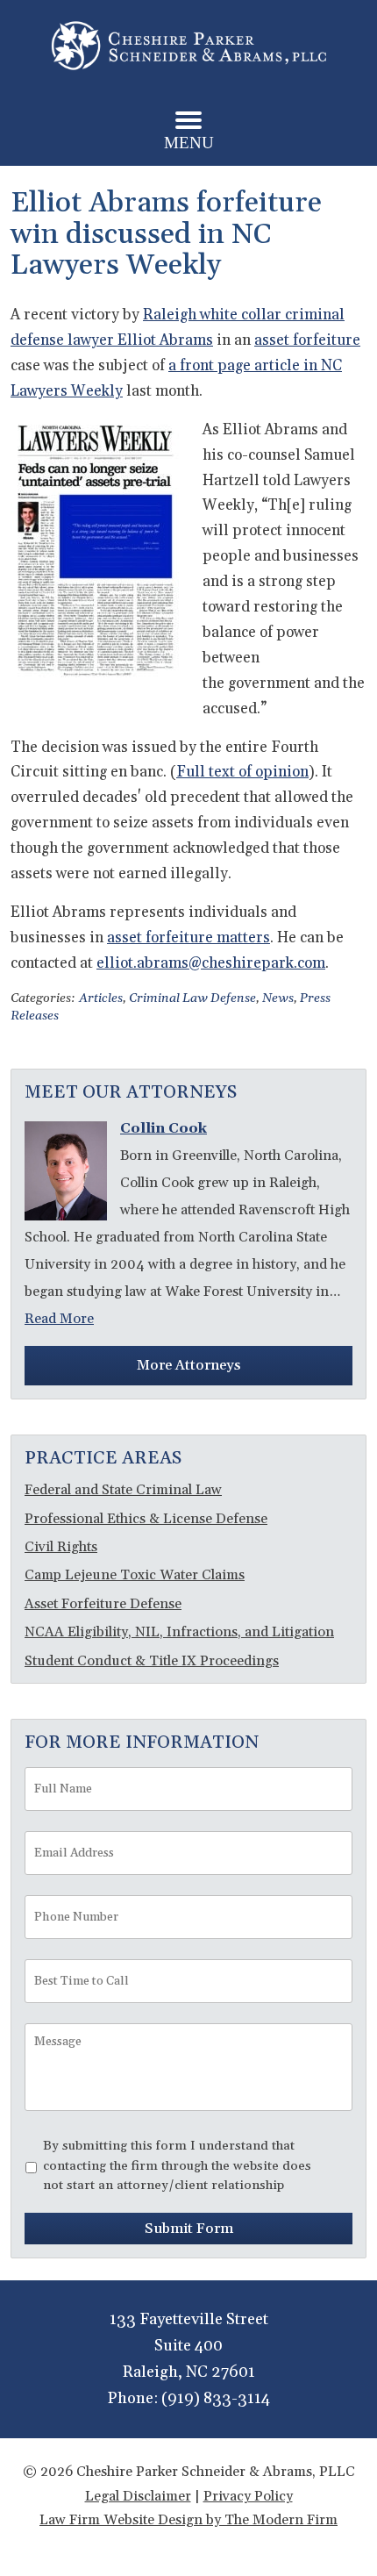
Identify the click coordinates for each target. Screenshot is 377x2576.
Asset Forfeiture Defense (103, 1604)
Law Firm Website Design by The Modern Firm (188, 2520)
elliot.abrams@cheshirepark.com (211, 963)
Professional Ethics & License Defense (146, 1519)
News (278, 998)
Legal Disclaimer (138, 2496)
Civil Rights (61, 1547)
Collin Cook (164, 1128)
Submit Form (189, 2229)
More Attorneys (188, 1365)
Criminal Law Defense (192, 998)
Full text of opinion (242, 772)
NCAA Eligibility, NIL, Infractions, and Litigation (179, 1632)
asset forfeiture (307, 340)
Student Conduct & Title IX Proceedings (152, 1661)
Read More (59, 1319)
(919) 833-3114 (216, 2398)
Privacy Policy (248, 2496)
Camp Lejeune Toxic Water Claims (135, 1575)
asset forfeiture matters (188, 938)
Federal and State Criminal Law (123, 1490)
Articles (101, 998)
